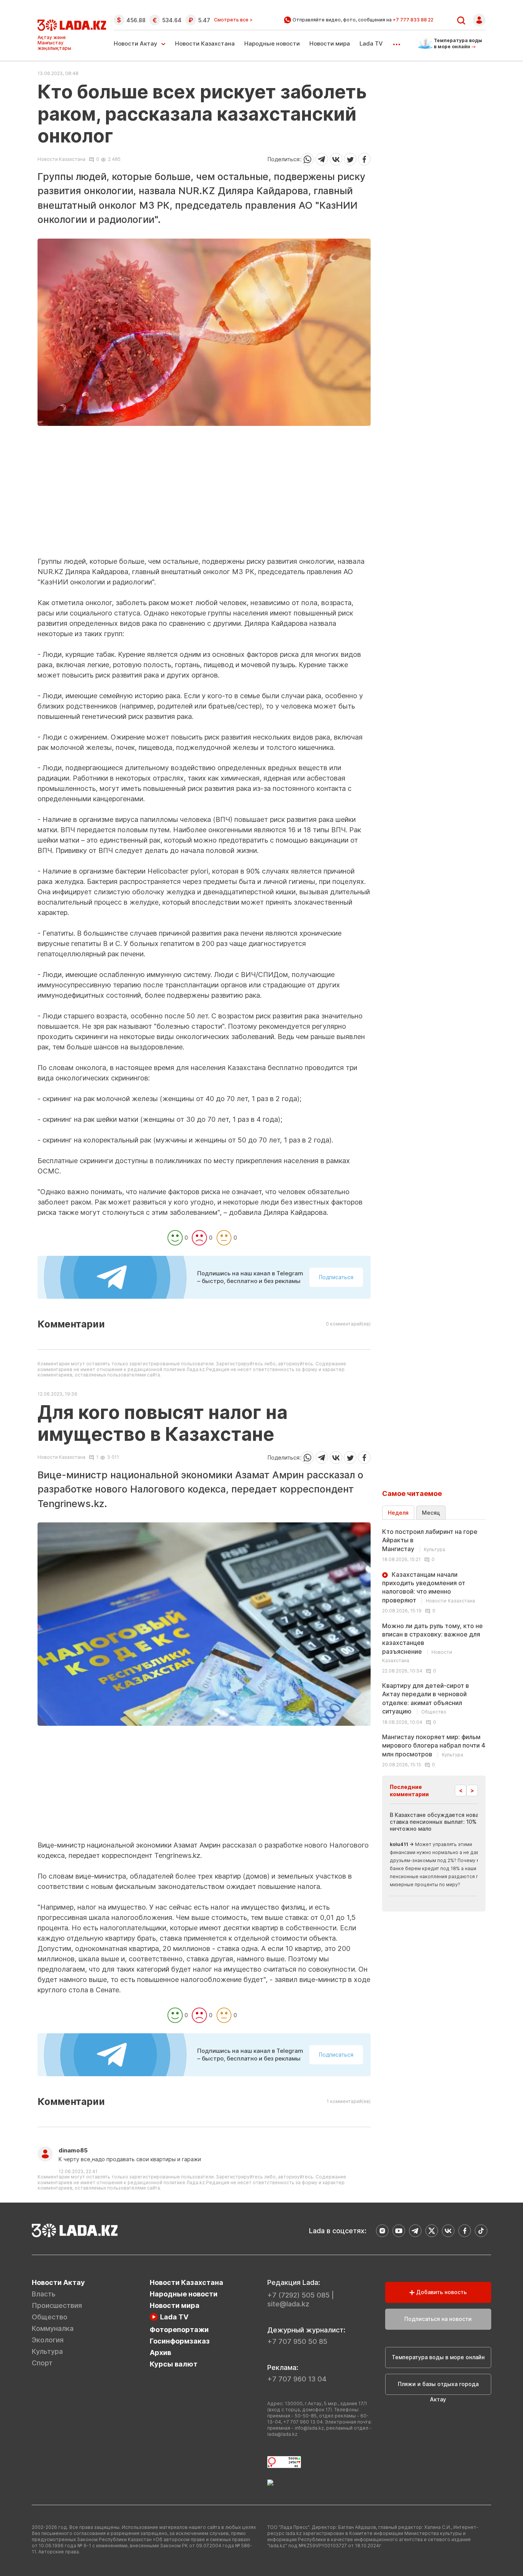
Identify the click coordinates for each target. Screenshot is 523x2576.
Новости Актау (136, 43)
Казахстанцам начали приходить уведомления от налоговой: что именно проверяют (429, 1587)
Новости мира (330, 43)
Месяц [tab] (431, 1513)
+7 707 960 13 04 (297, 2379)
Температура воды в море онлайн (438, 2357)
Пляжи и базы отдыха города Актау (438, 2388)
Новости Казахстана (205, 43)
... (396, 42)
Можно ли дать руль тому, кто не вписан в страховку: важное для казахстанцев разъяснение (432, 1643)
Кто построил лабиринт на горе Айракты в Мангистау (430, 1540)
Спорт (42, 2363)
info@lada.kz (309, 2428)
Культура (47, 2351)
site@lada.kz (288, 2304)
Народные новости (272, 43)
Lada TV (371, 43)
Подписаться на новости (438, 2319)
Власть (44, 2294)
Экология (48, 2340)
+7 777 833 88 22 (413, 20)
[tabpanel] (434, 1648)
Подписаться (336, 1277)
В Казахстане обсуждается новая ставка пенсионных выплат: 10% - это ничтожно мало (441, 1822)
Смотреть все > (233, 20)
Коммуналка (53, 2328)
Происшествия (57, 2305)
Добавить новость (441, 2292)
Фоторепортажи (179, 2330)
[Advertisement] (204, 503)
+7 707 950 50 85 (297, 2341)
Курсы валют (174, 2364)
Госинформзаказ (180, 2341)
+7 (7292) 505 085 (298, 2295)
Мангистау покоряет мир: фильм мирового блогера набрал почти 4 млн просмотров (434, 1745)
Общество (50, 2317)
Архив (160, 2353)
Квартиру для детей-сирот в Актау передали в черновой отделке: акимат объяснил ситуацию (426, 1698)
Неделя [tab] (398, 1513)
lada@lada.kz (282, 2434)
